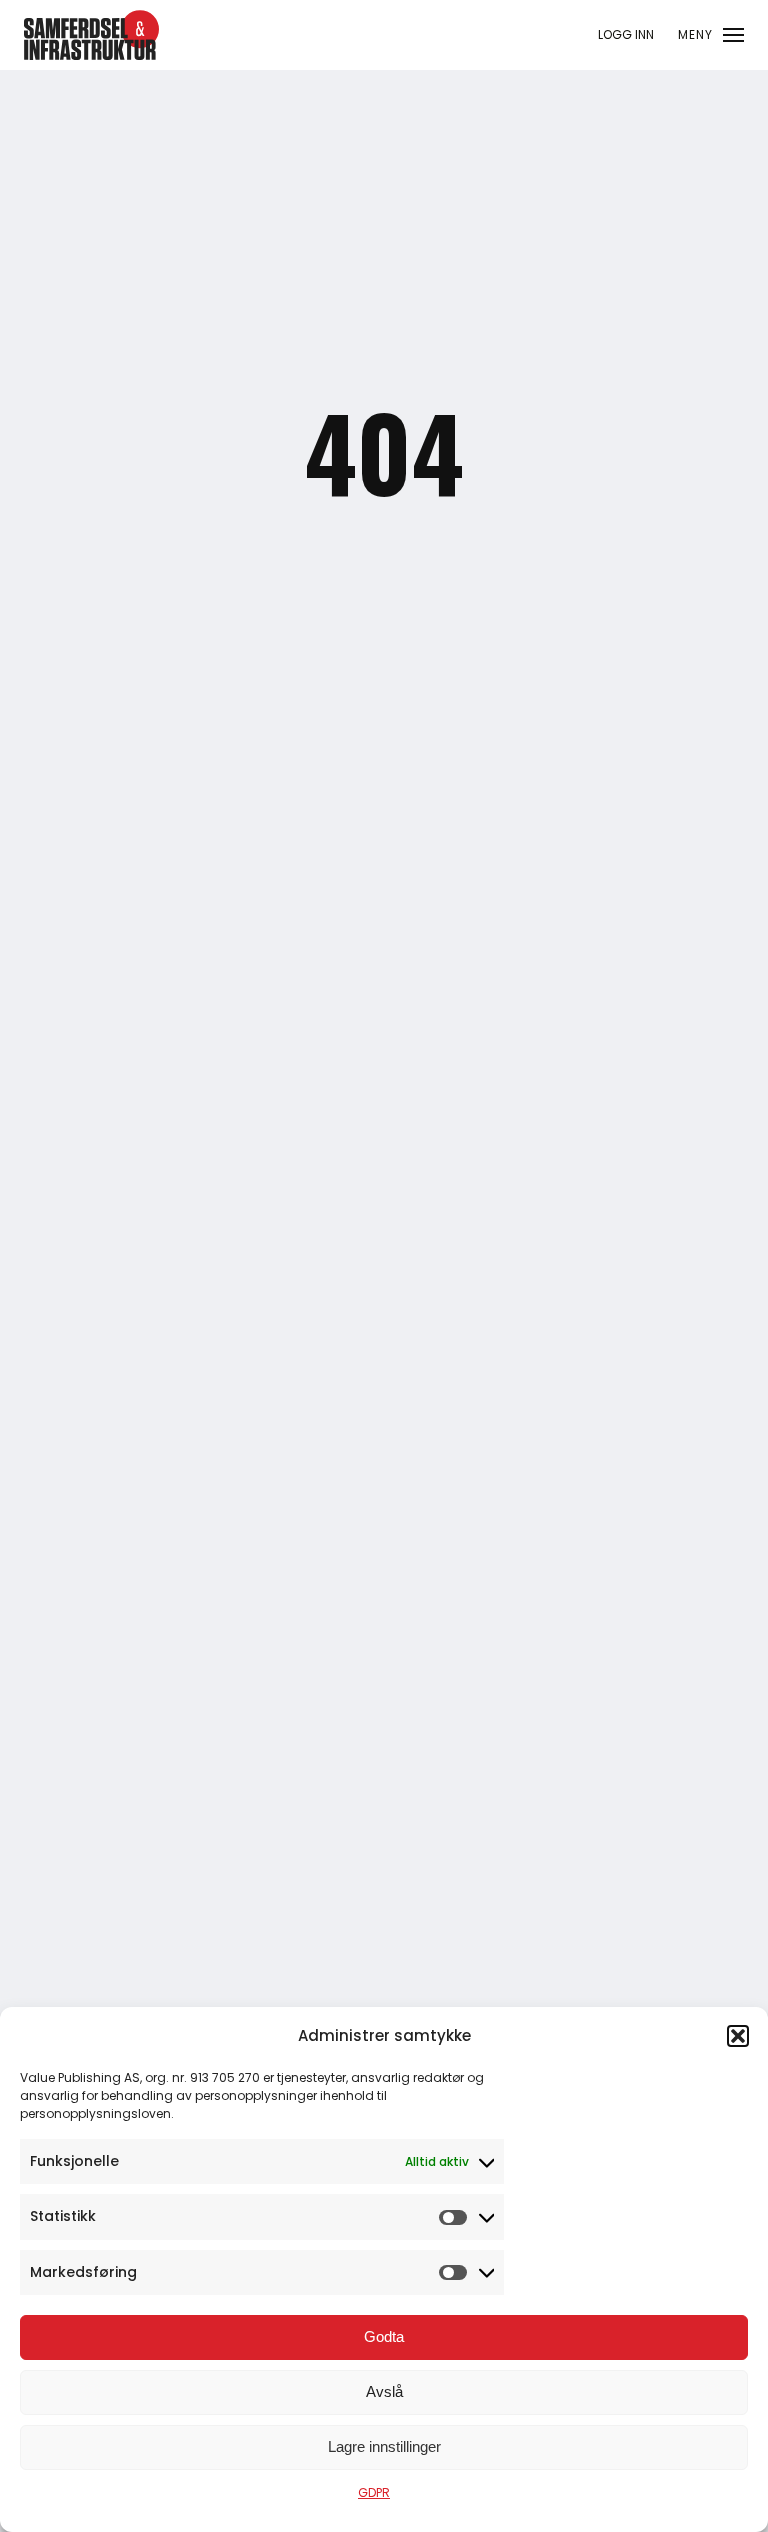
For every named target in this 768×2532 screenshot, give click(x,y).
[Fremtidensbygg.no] (91, 55)
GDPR (374, 2492)
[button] (738, 2036)
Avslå (384, 2391)
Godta (384, 2336)
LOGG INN (626, 34)
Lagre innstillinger (384, 2446)
